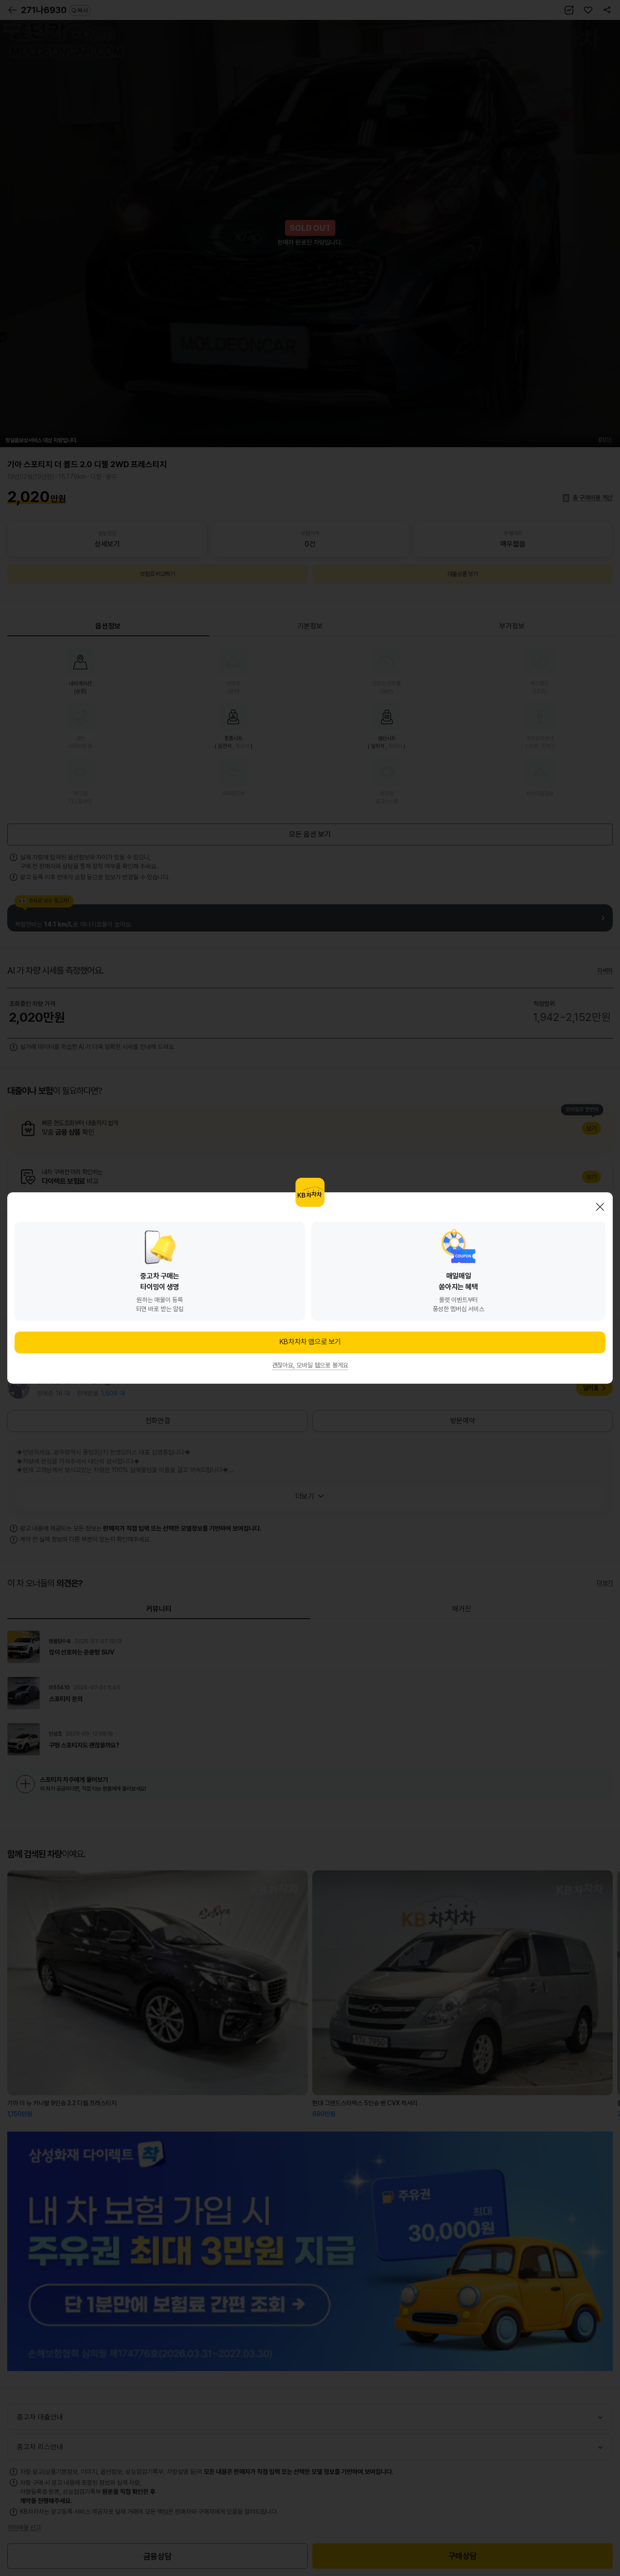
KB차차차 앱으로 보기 (310, 1342)
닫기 (600, 1207)
